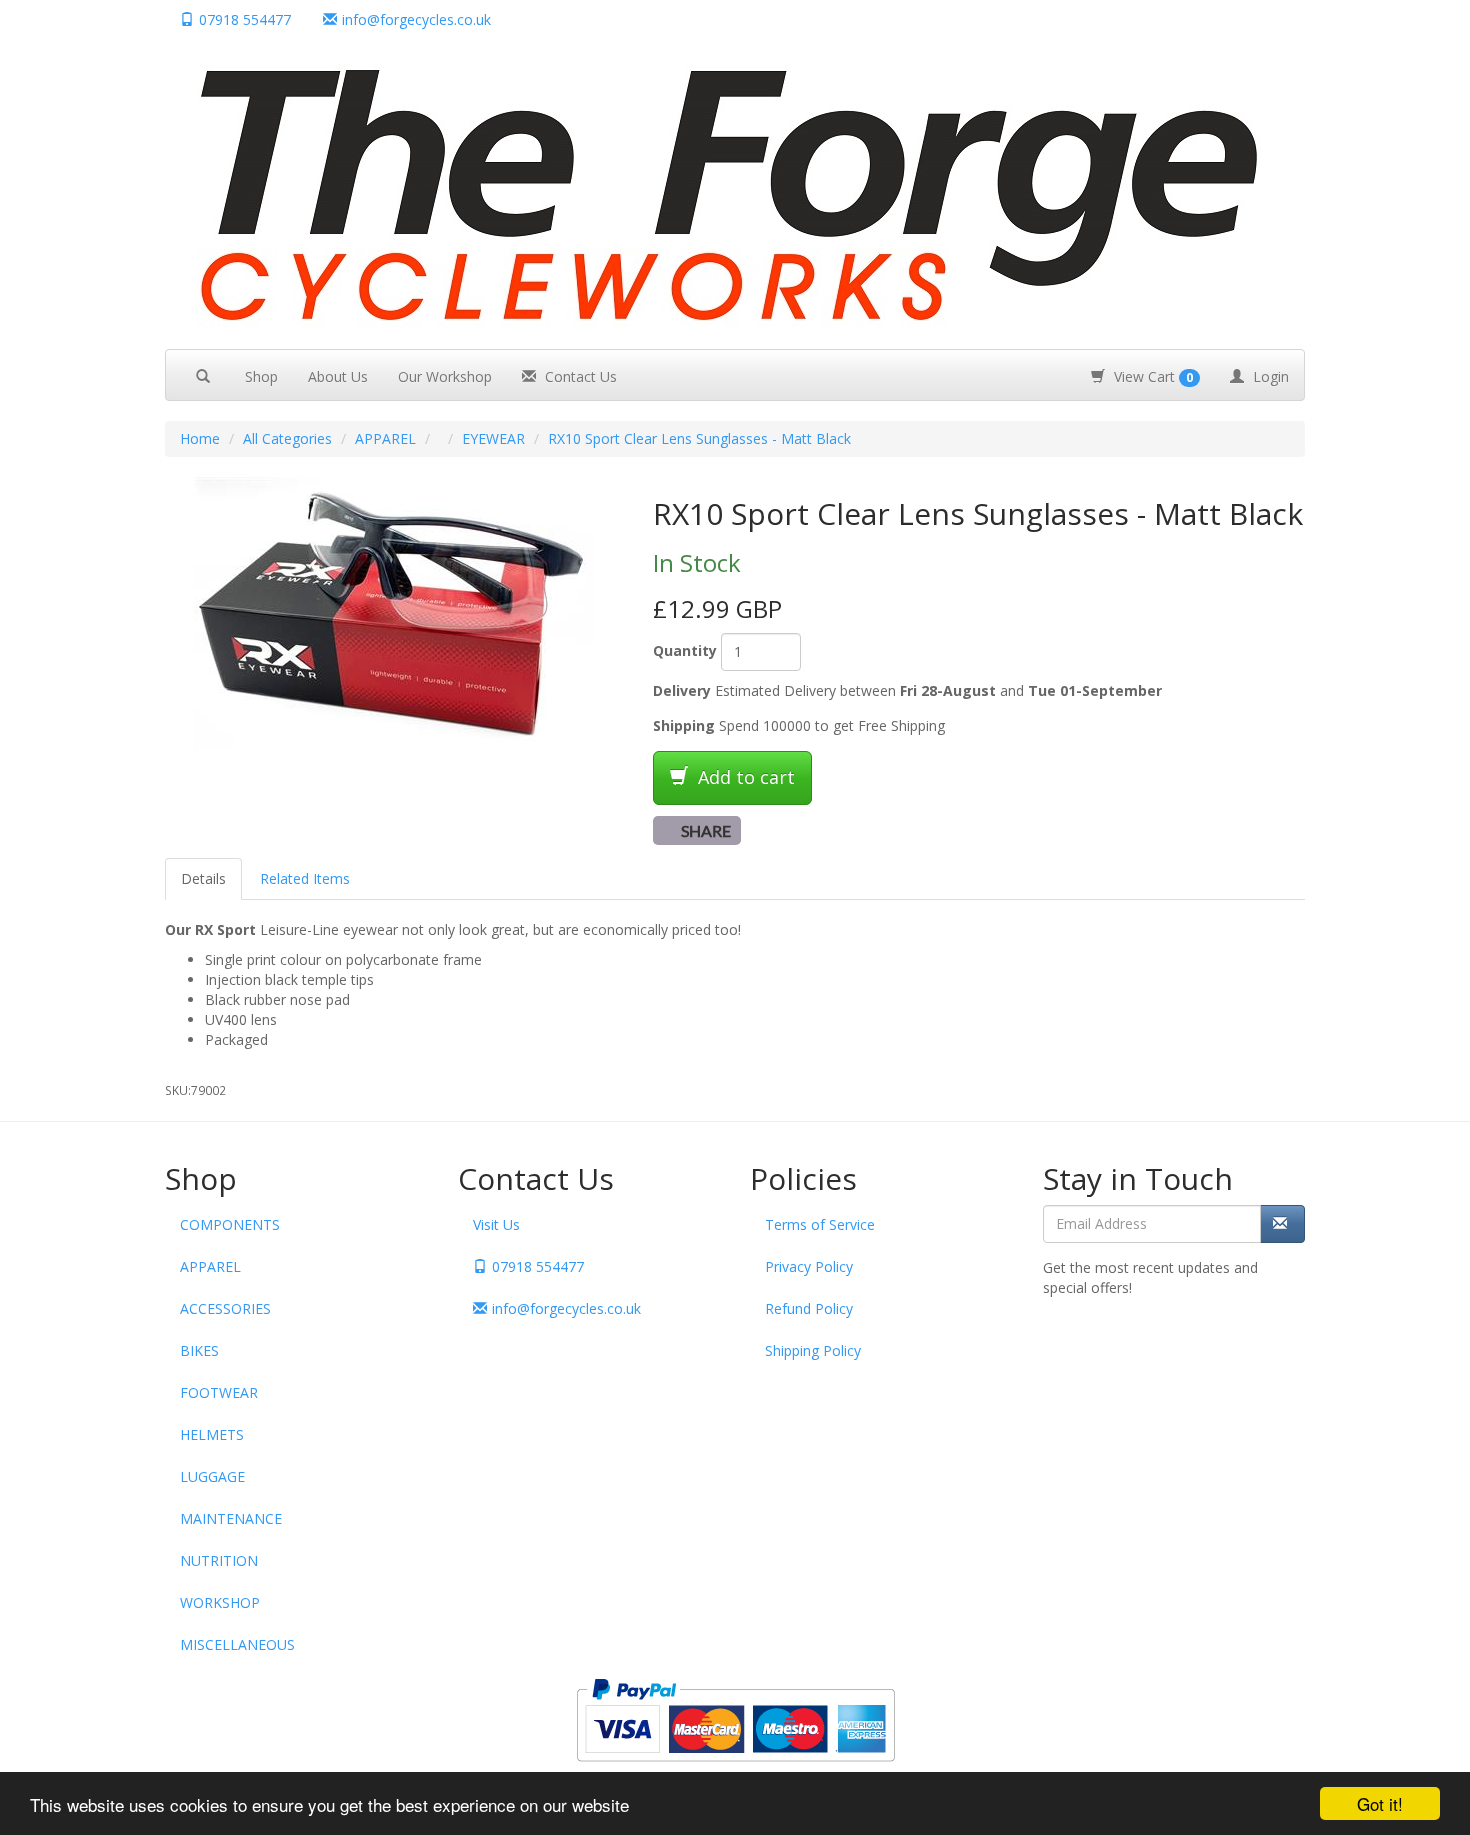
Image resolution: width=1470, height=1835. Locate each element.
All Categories (287, 438)
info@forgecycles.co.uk (566, 1308)
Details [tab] (203, 878)
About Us (338, 376)
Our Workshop (445, 376)
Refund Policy (809, 1308)
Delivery (682, 690)
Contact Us (579, 376)
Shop (261, 376)
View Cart (1151, 376)
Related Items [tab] (305, 878)
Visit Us (496, 1224)
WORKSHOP (220, 1602)
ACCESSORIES (225, 1308)
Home (200, 438)
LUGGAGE (212, 1476)
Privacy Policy (809, 1266)
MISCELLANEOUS (237, 1644)
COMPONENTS (230, 1224)
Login (1269, 376)
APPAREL (385, 438)
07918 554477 (245, 19)
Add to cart (744, 777)
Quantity (685, 650)
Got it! (1380, 1803)
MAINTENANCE (231, 1518)
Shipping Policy (813, 1350)
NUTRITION (219, 1560)
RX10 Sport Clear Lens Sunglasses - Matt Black (699, 438)
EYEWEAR (493, 438)
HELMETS (212, 1434)
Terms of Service (820, 1224)
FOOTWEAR (219, 1392)
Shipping (684, 725)
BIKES (199, 1350)
